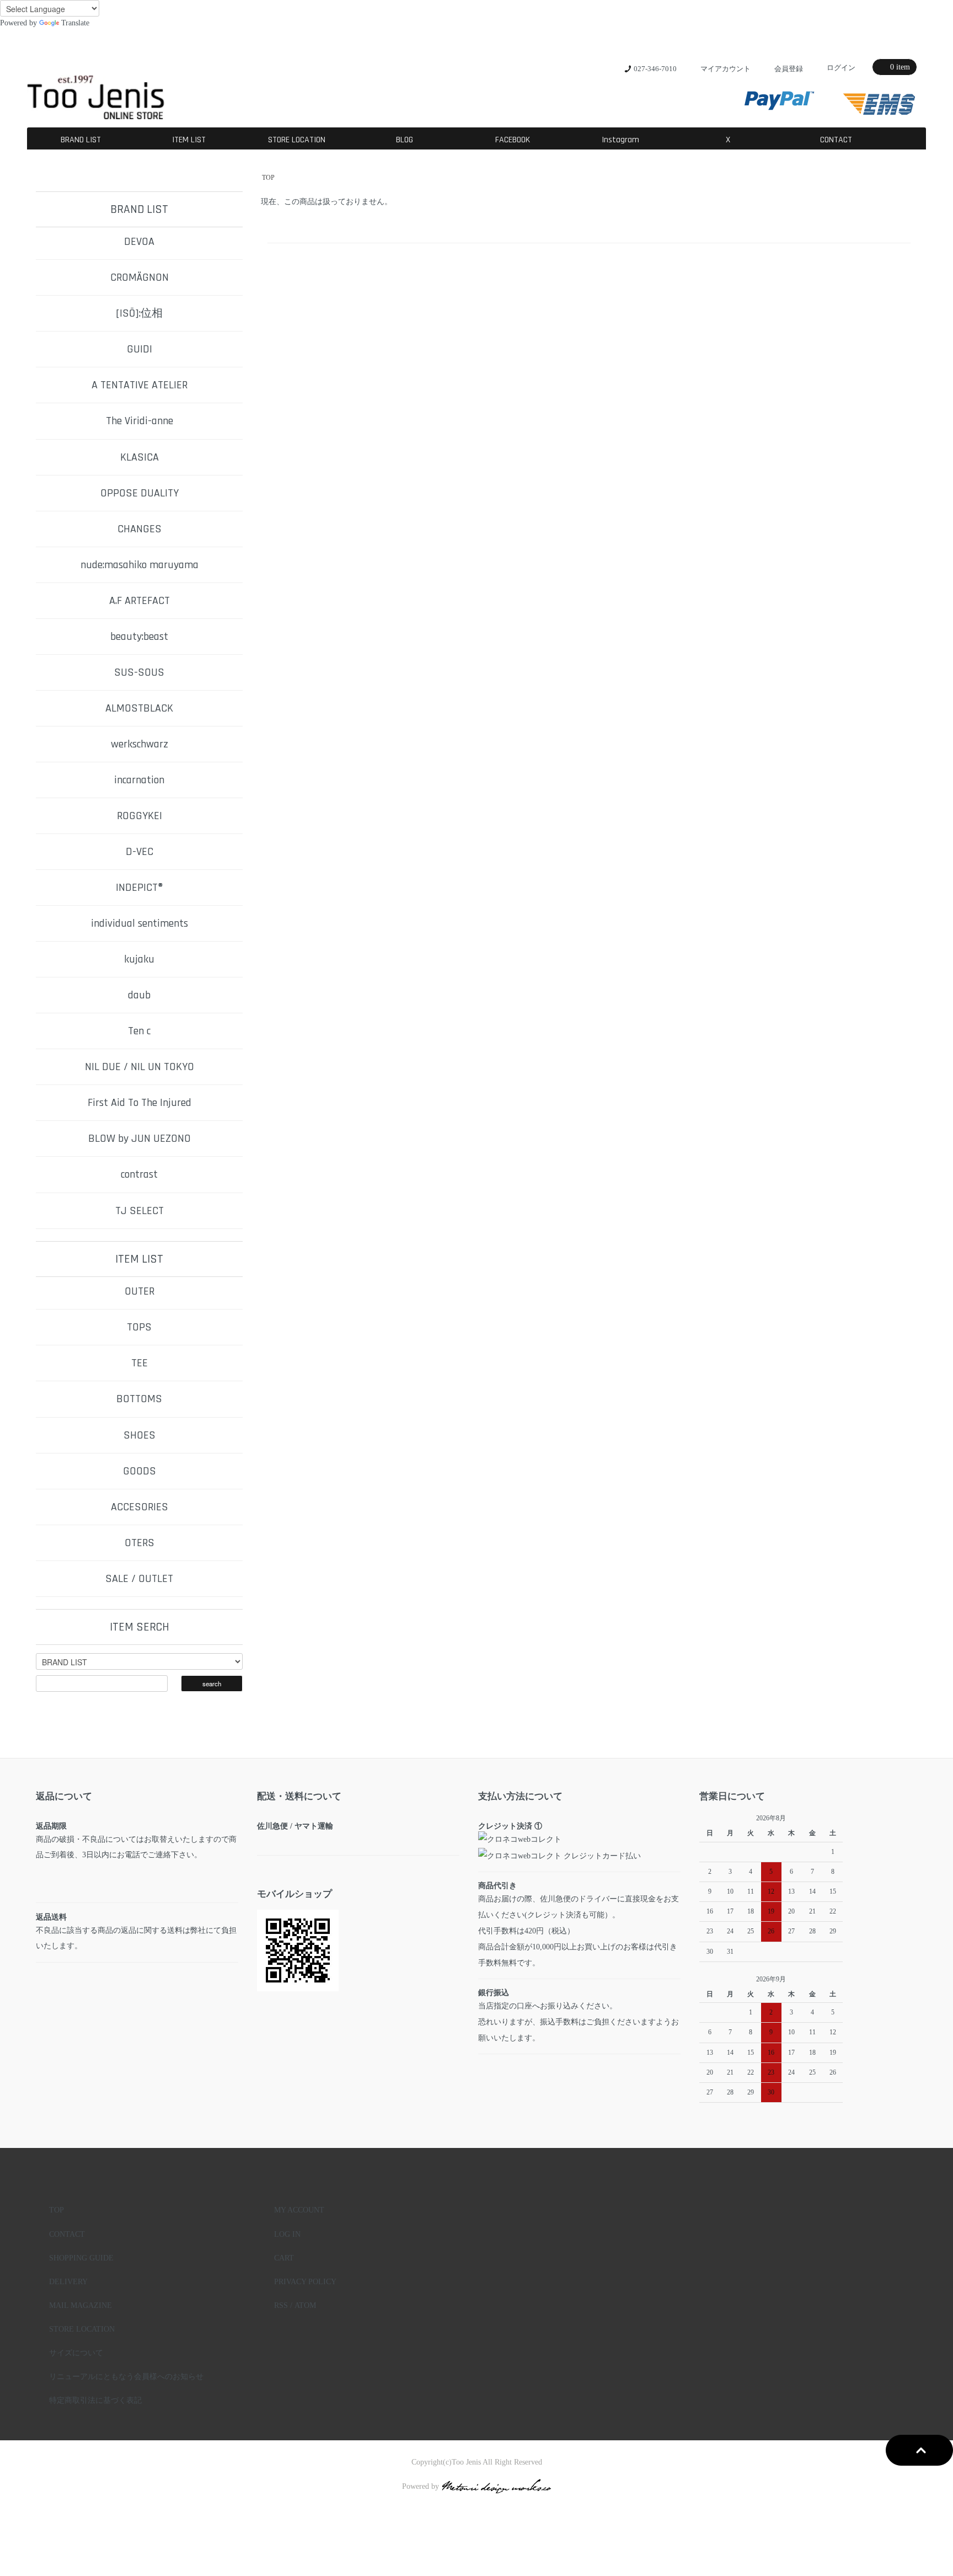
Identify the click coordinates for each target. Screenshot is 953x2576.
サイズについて (76, 2353)
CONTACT (836, 140)
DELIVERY (68, 2281)
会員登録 (789, 69)
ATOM (305, 2305)
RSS (281, 2305)
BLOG (405, 140)
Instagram (620, 140)
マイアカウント (726, 69)
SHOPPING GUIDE (81, 2258)
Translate (75, 23)
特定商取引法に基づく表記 (95, 2400)
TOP (268, 178)
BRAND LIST (81, 140)
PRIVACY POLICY (305, 2281)
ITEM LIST (189, 140)
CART (284, 2258)
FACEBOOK (513, 140)
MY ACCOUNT (299, 2210)
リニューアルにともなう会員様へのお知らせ (126, 2376)
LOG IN (287, 2234)
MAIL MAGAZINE (81, 2305)
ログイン (841, 68)
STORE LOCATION (297, 140)
